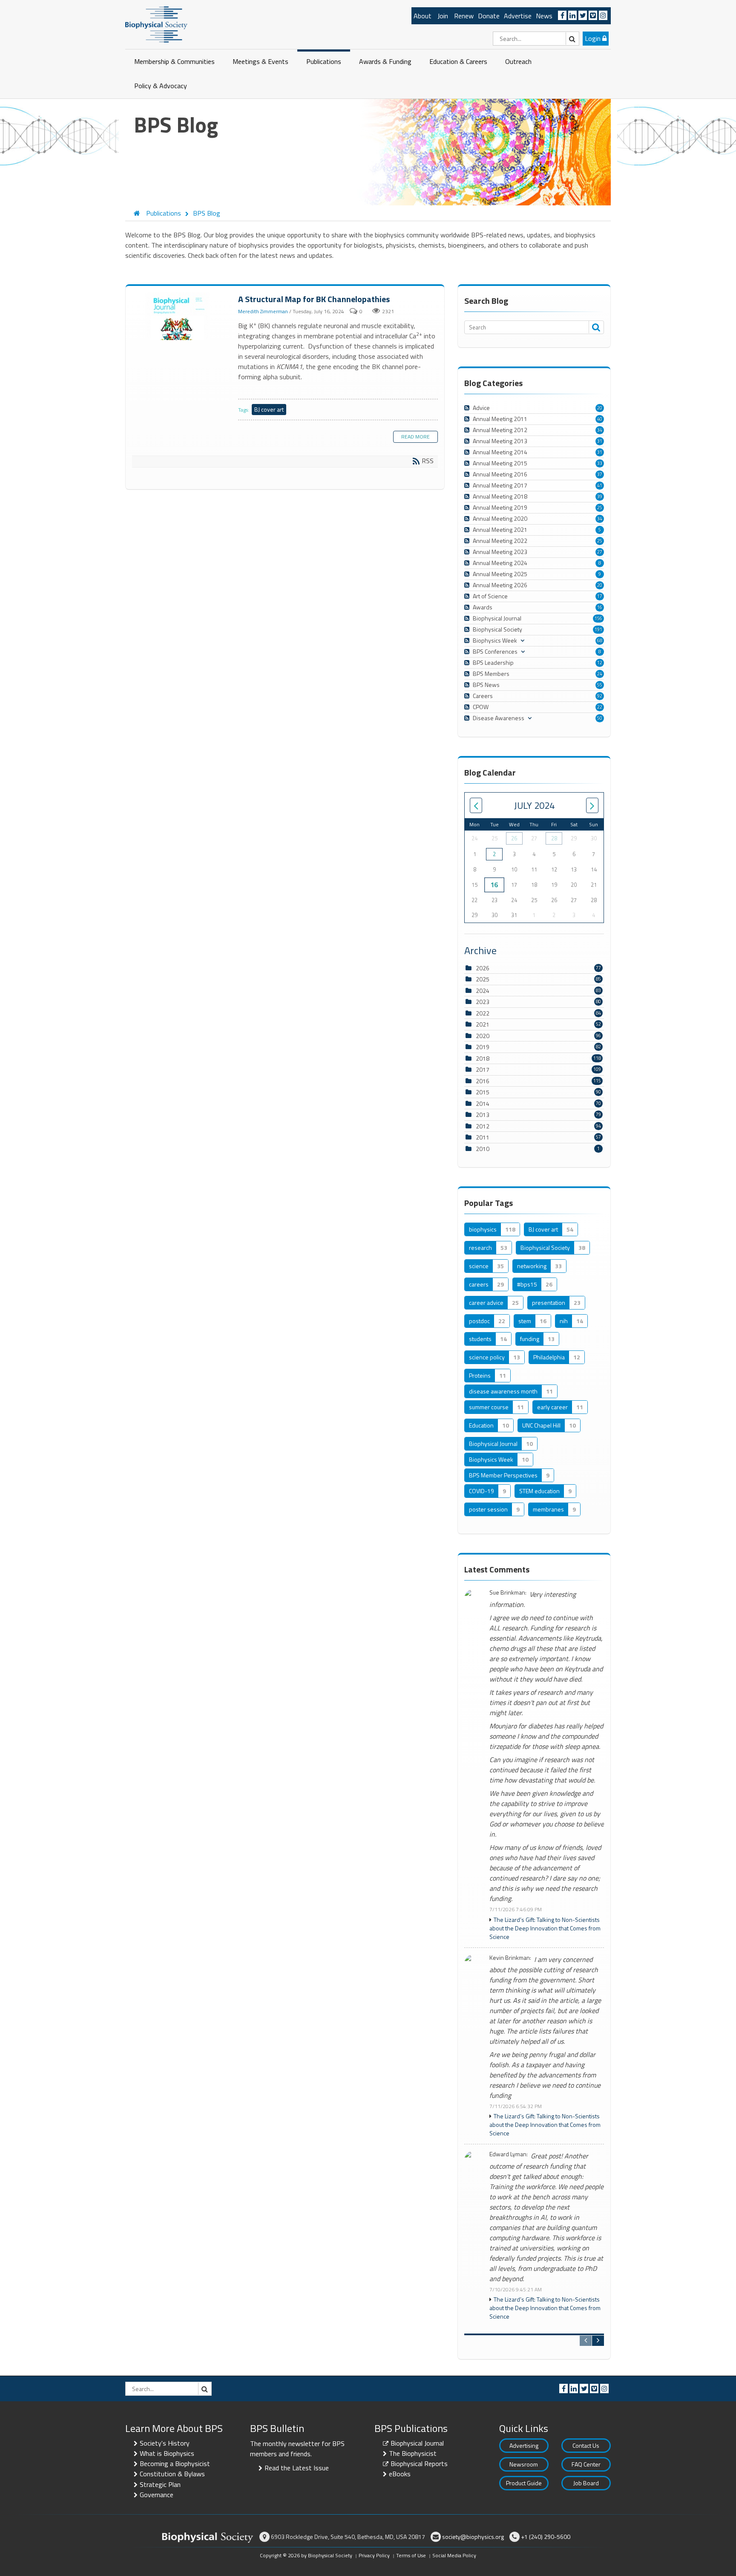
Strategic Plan (160, 2484)
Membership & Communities (174, 61)
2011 (483, 1137)
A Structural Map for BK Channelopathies (179, 317)
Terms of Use (411, 2555)
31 (600, 441)
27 (600, 552)
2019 (483, 1047)
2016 (483, 1081)
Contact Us (586, 2445)
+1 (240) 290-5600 (546, 2537)
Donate (489, 16)
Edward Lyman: (509, 2154)
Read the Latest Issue (297, 2468)
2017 (483, 1069)
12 (600, 663)
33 (600, 463)
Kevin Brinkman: (510, 1958)
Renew (464, 16)
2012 (483, 1126)
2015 (483, 1092)
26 (514, 838)
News (544, 16)
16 (600, 607)
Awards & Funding (385, 61)
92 (600, 696)
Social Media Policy (454, 2555)
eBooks (400, 2474)
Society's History (165, 2443)
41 (600, 485)
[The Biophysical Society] (156, 24)
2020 (483, 1036)
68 (600, 640)
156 (598, 618)
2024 (483, 991)
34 (600, 430)
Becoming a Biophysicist (175, 2463)
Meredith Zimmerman (263, 311)
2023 (483, 1002)
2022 (483, 1013)
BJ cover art (269, 409)
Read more (415, 437)
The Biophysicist (413, 2453)
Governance (157, 2495)
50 (600, 718)
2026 (483, 968)
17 (600, 596)
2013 (483, 1115)
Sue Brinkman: (508, 1593)
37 (600, 474)
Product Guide (524, 2483)
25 (600, 508)
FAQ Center (586, 2464)
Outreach (518, 61)
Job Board (586, 2483)
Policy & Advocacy (161, 86)
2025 (483, 979)
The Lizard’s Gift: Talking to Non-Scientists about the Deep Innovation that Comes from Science (545, 1928)
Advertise (518, 16)
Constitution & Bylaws (172, 2474)
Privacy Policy (374, 2555)
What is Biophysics (167, 2453)
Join (443, 16)
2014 (483, 1103)
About (423, 16)
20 (600, 408)
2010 (483, 1149)
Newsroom (524, 2464)
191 (598, 629)
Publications (324, 61)
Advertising (524, 2445)
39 (600, 496)
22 (600, 707)
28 (554, 838)
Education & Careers (458, 61)
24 (600, 674)
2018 (483, 1058)
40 (600, 419)
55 (600, 685)
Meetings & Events (260, 61)
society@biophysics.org (473, 2537)
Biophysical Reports (419, 2463)
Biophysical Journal (417, 2443)
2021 (483, 1024)
